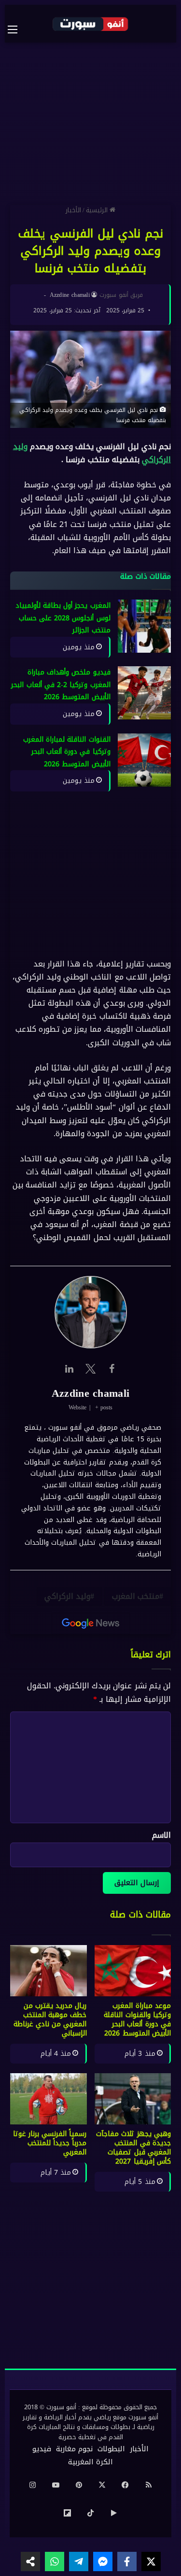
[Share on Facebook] (127, 2561)
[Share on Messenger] (103, 2561)
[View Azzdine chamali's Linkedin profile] (70, 1369)
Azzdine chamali (70, 295)
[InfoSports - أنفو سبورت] (91, 24)
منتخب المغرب (136, 1596)
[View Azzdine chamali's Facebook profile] (112, 1369)
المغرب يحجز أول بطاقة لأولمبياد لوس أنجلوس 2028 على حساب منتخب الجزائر (63, 618)
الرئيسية (98, 210)
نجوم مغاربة (74, 2449)
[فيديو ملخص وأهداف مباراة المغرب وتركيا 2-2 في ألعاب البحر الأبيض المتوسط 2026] (144, 693)
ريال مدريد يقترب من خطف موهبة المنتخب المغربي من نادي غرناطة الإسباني (50, 2020)
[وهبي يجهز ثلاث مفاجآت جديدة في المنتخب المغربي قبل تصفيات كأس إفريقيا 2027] (133, 2099)
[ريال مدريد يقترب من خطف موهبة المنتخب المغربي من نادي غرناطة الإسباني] (49, 1971)
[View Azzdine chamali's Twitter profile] (91, 1369)
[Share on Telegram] (79, 2561)
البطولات (111, 2449)
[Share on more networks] (30, 2561)
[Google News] (91, 1624)
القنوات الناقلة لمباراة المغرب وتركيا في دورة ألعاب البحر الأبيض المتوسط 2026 (67, 752)
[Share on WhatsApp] (55, 2561)
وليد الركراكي (67, 1596)
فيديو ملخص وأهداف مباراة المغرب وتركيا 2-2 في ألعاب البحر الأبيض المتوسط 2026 (61, 685)
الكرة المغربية (90, 2462)
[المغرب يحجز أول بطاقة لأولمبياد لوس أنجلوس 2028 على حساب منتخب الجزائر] (144, 626)
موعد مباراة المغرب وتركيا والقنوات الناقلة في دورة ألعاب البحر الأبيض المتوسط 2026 (137, 2020)
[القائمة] (17, 29)
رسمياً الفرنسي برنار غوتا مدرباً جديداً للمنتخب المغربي (50, 2143)
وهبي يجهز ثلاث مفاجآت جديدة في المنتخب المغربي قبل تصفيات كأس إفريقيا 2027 (133, 2148)
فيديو (42, 2449)
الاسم (161, 1835)
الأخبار (73, 210)
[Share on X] (151, 2561)
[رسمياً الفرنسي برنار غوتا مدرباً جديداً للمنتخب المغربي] (49, 2099)
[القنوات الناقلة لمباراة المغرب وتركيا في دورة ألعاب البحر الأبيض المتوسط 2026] (144, 760)
